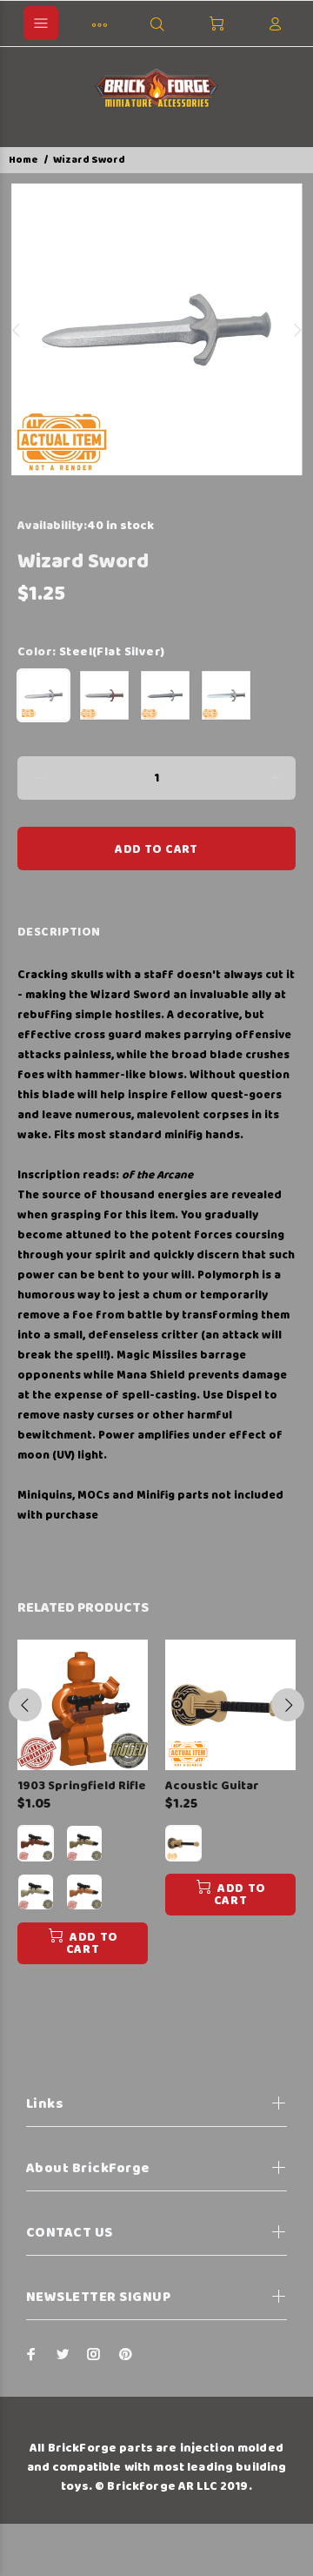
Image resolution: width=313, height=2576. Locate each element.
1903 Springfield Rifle (82, 1786)
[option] (156, 330)
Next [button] (296, 330)
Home (23, 160)
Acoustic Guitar (212, 1786)
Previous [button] (17, 330)
